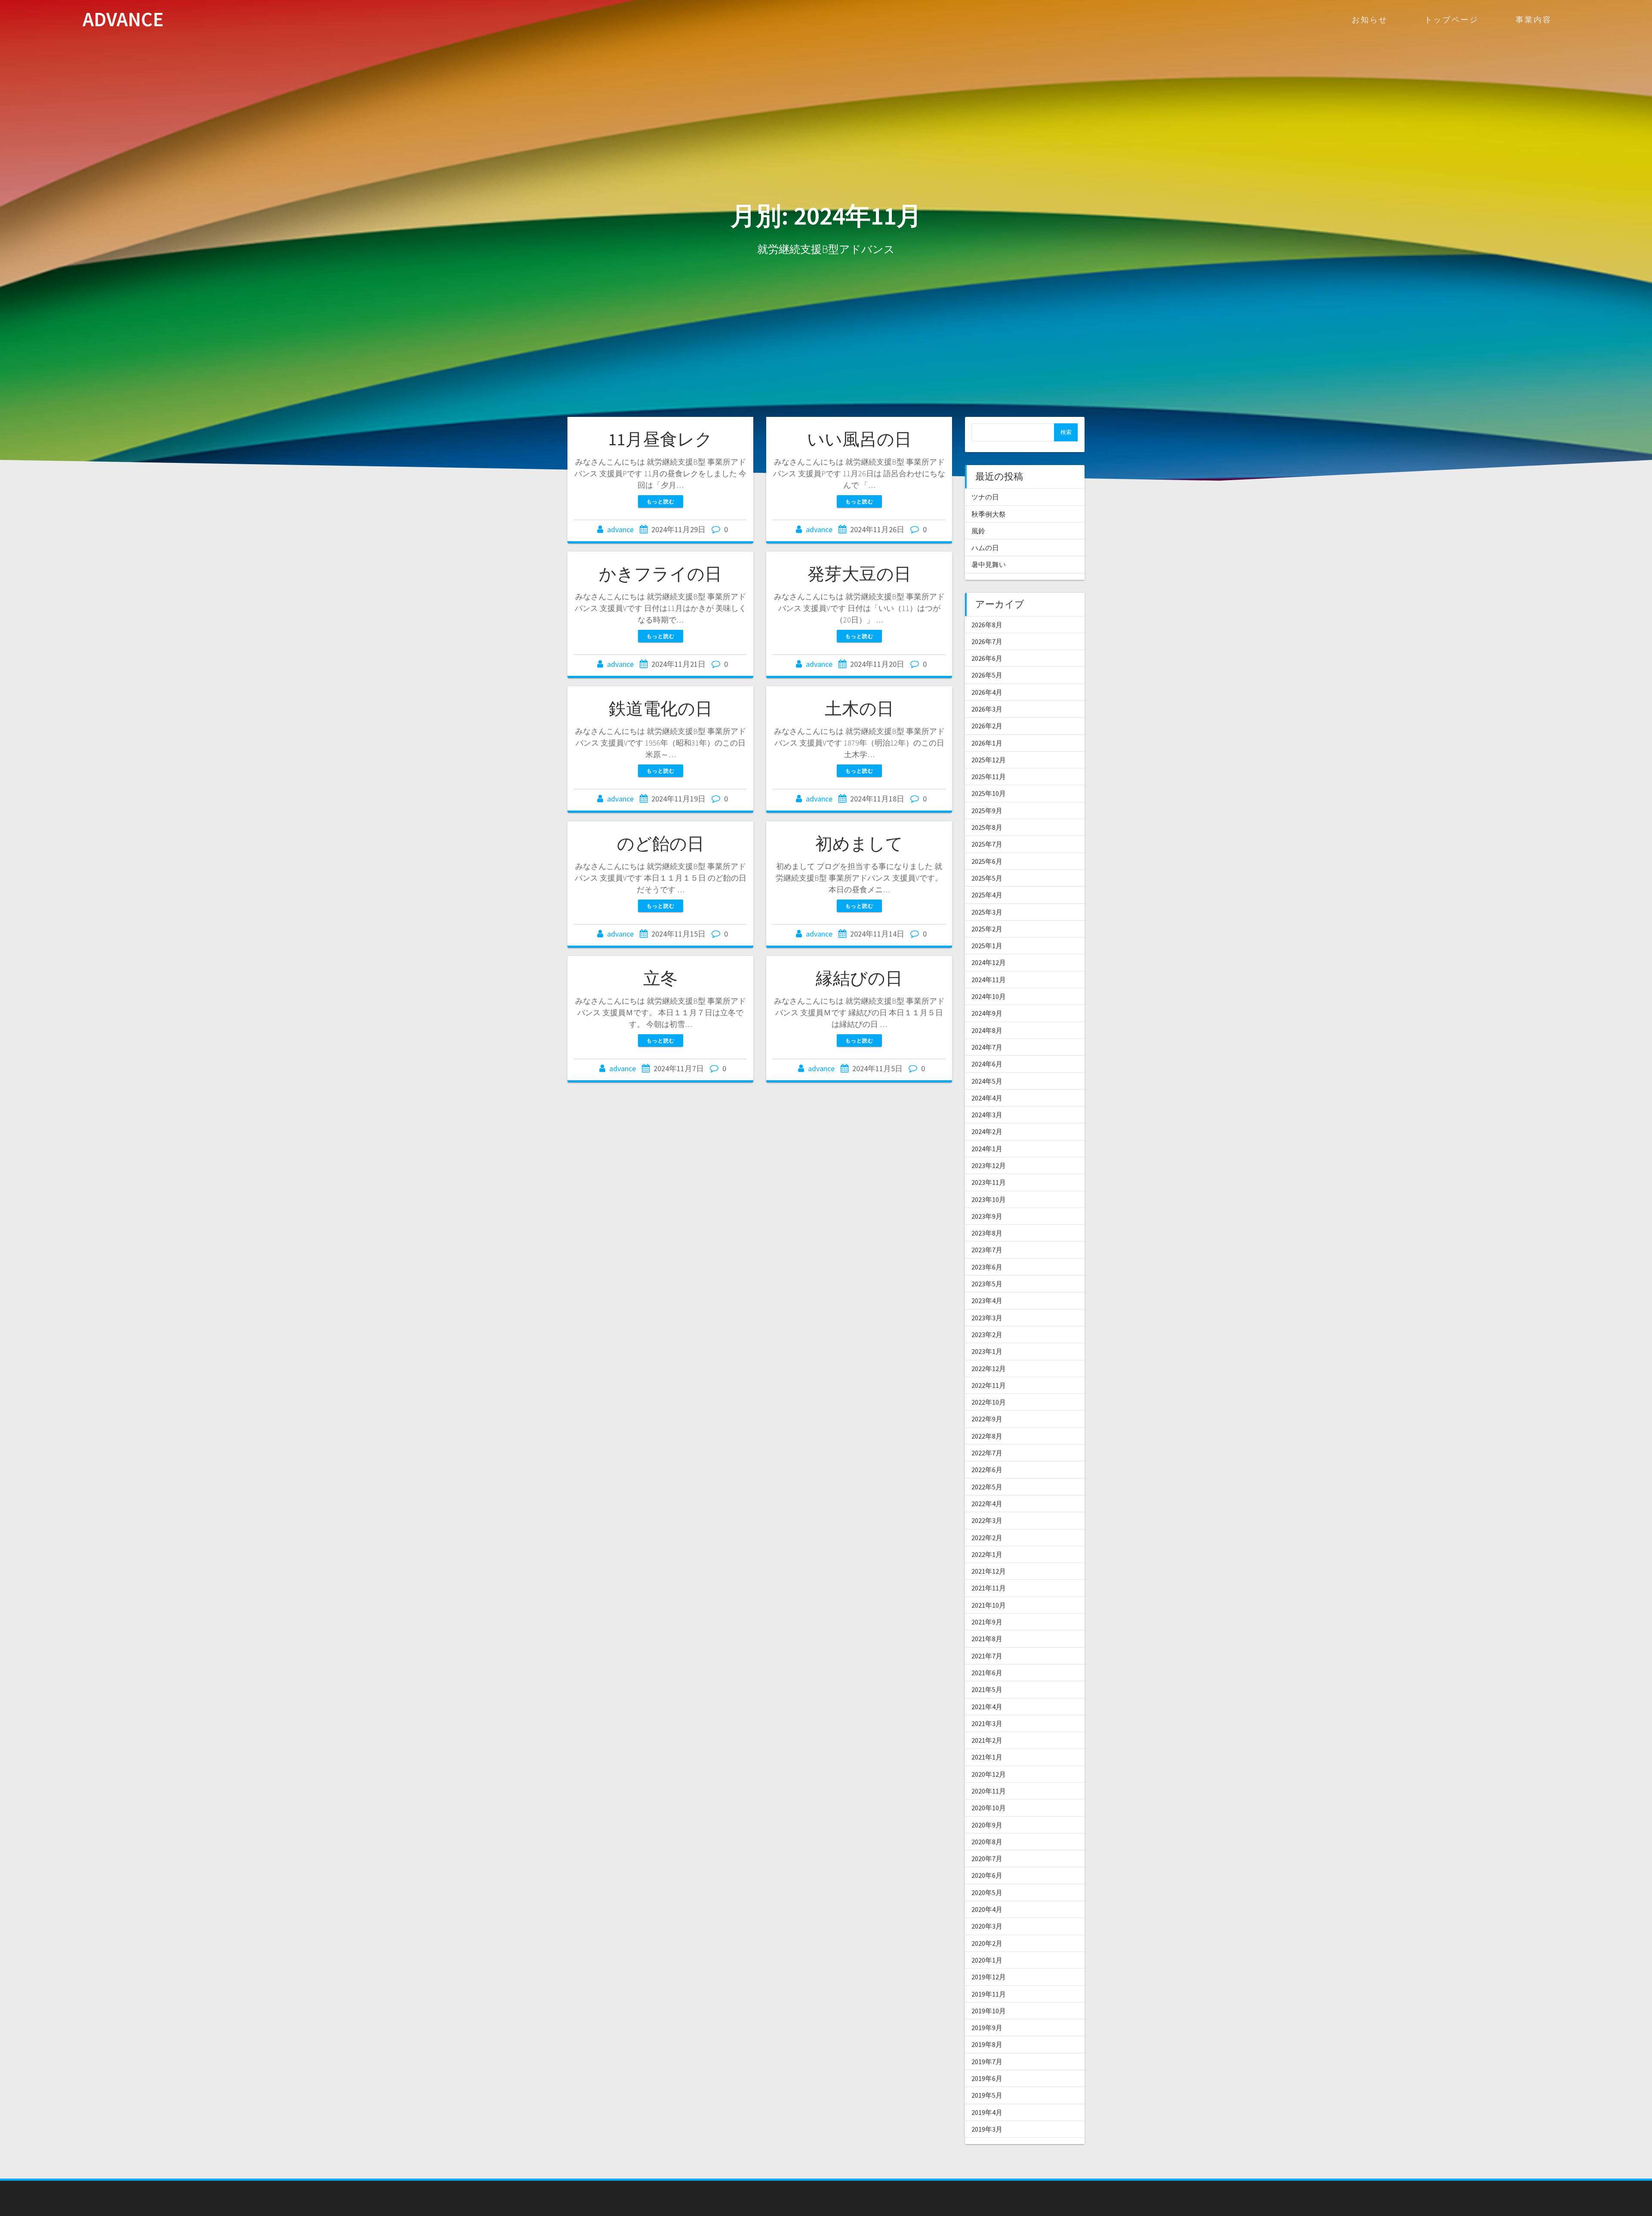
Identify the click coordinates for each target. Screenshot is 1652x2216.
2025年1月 (987, 946)
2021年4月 (987, 1707)
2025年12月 (989, 760)
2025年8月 (987, 827)
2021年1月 (987, 1757)
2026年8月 (987, 625)
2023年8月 (987, 1233)
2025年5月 (987, 878)
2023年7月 (987, 1250)
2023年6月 (987, 1267)
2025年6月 (987, 861)
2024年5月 (987, 1081)
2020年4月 (987, 1909)
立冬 (660, 978)
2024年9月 (987, 1013)
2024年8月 (987, 1030)
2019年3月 (987, 2129)
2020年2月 (987, 1943)
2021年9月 (987, 1622)
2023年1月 (987, 1351)
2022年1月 (987, 1554)
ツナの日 (985, 497)
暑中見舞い (989, 564)
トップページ (1452, 20)
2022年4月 (987, 1504)
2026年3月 (987, 709)
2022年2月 (987, 1538)
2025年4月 (987, 895)
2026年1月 (987, 743)
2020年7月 (987, 1858)
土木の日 (859, 709)
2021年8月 (987, 1639)
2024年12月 (989, 962)
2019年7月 (987, 2062)
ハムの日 (985, 548)
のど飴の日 (661, 844)
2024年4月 (987, 1098)
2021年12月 (989, 1571)
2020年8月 (987, 1842)
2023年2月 (987, 1335)
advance (620, 529)
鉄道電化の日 (661, 709)
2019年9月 (987, 2028)
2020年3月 (987, 1926)
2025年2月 (987, 929)
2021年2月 (987, 1740)
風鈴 (978, 531)
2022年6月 (987, 1470)
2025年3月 (987, 912)
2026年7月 (987, 641)
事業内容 (1534, 20)
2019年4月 (987, 2112)
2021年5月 (987, 1689)
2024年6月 (987, 1064)
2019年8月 (987, 2044)
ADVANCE (123, 20)
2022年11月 (989, 1385)
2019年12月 (989, 1977)
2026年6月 (987, 658)
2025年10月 (989, 793)
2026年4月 (987, 692)
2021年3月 (987, 1723)
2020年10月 (989, 1808)
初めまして (859, 844)
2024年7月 (987, 1047)
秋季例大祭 (989, 514)
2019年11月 (989, 1994)
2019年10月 (989, 2011)
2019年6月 (987, 2078)
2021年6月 (987, 1673)
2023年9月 (987, 1216)
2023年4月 (987, 1301)
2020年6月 (987, 1875)
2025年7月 (987, 844)
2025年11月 (989, 777)
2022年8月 (987, 1436)
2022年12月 (989, 1368)
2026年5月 (987, 675)
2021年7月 (987, 1656)
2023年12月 (989, 1165)
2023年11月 (989, 1182)
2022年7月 (987, 1453)
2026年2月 (987, 726)
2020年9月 (987, 1825)
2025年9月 (987, 811)
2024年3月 (987, 1115)
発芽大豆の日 (859, 574)
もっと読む (661, 501)
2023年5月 (987, 1284)
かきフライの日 (660, 574)
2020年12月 (989, 1774)
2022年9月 (987, 1419)
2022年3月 (987, 1520)
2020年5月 (987, 1892)
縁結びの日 (859, 978)
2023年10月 (989, 1199)
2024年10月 (989, 996)
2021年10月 (989, 1605)
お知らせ (1370, 20)
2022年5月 (987, 1487)
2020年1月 (987, 1960)
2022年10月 (989, 1402)
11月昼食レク (660, 439)
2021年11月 (989, 1588)
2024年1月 (987, 1149)
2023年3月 (987, 1318)
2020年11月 (989, 1791)
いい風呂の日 (859, 439)
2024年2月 (987, 1131)
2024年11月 (989, 980)
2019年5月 (987, 2095)
